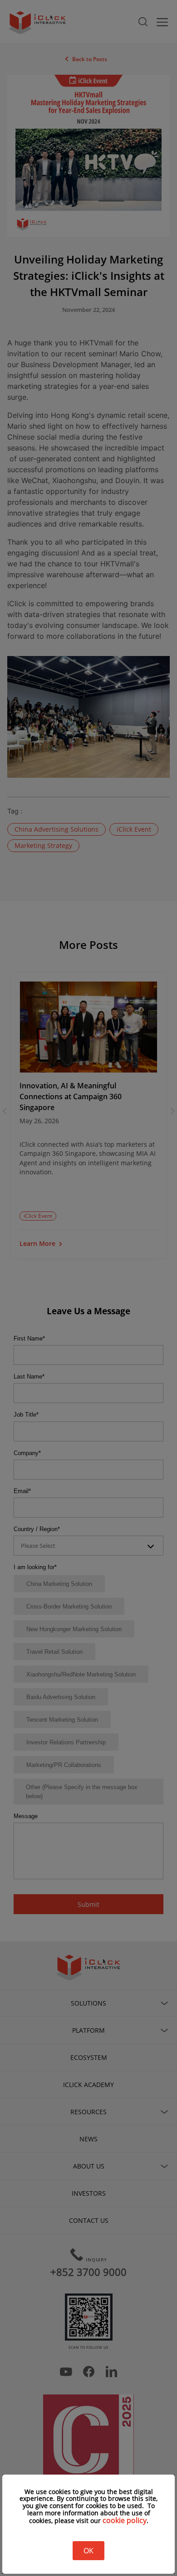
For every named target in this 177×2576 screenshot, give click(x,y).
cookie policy (125, 2520)
